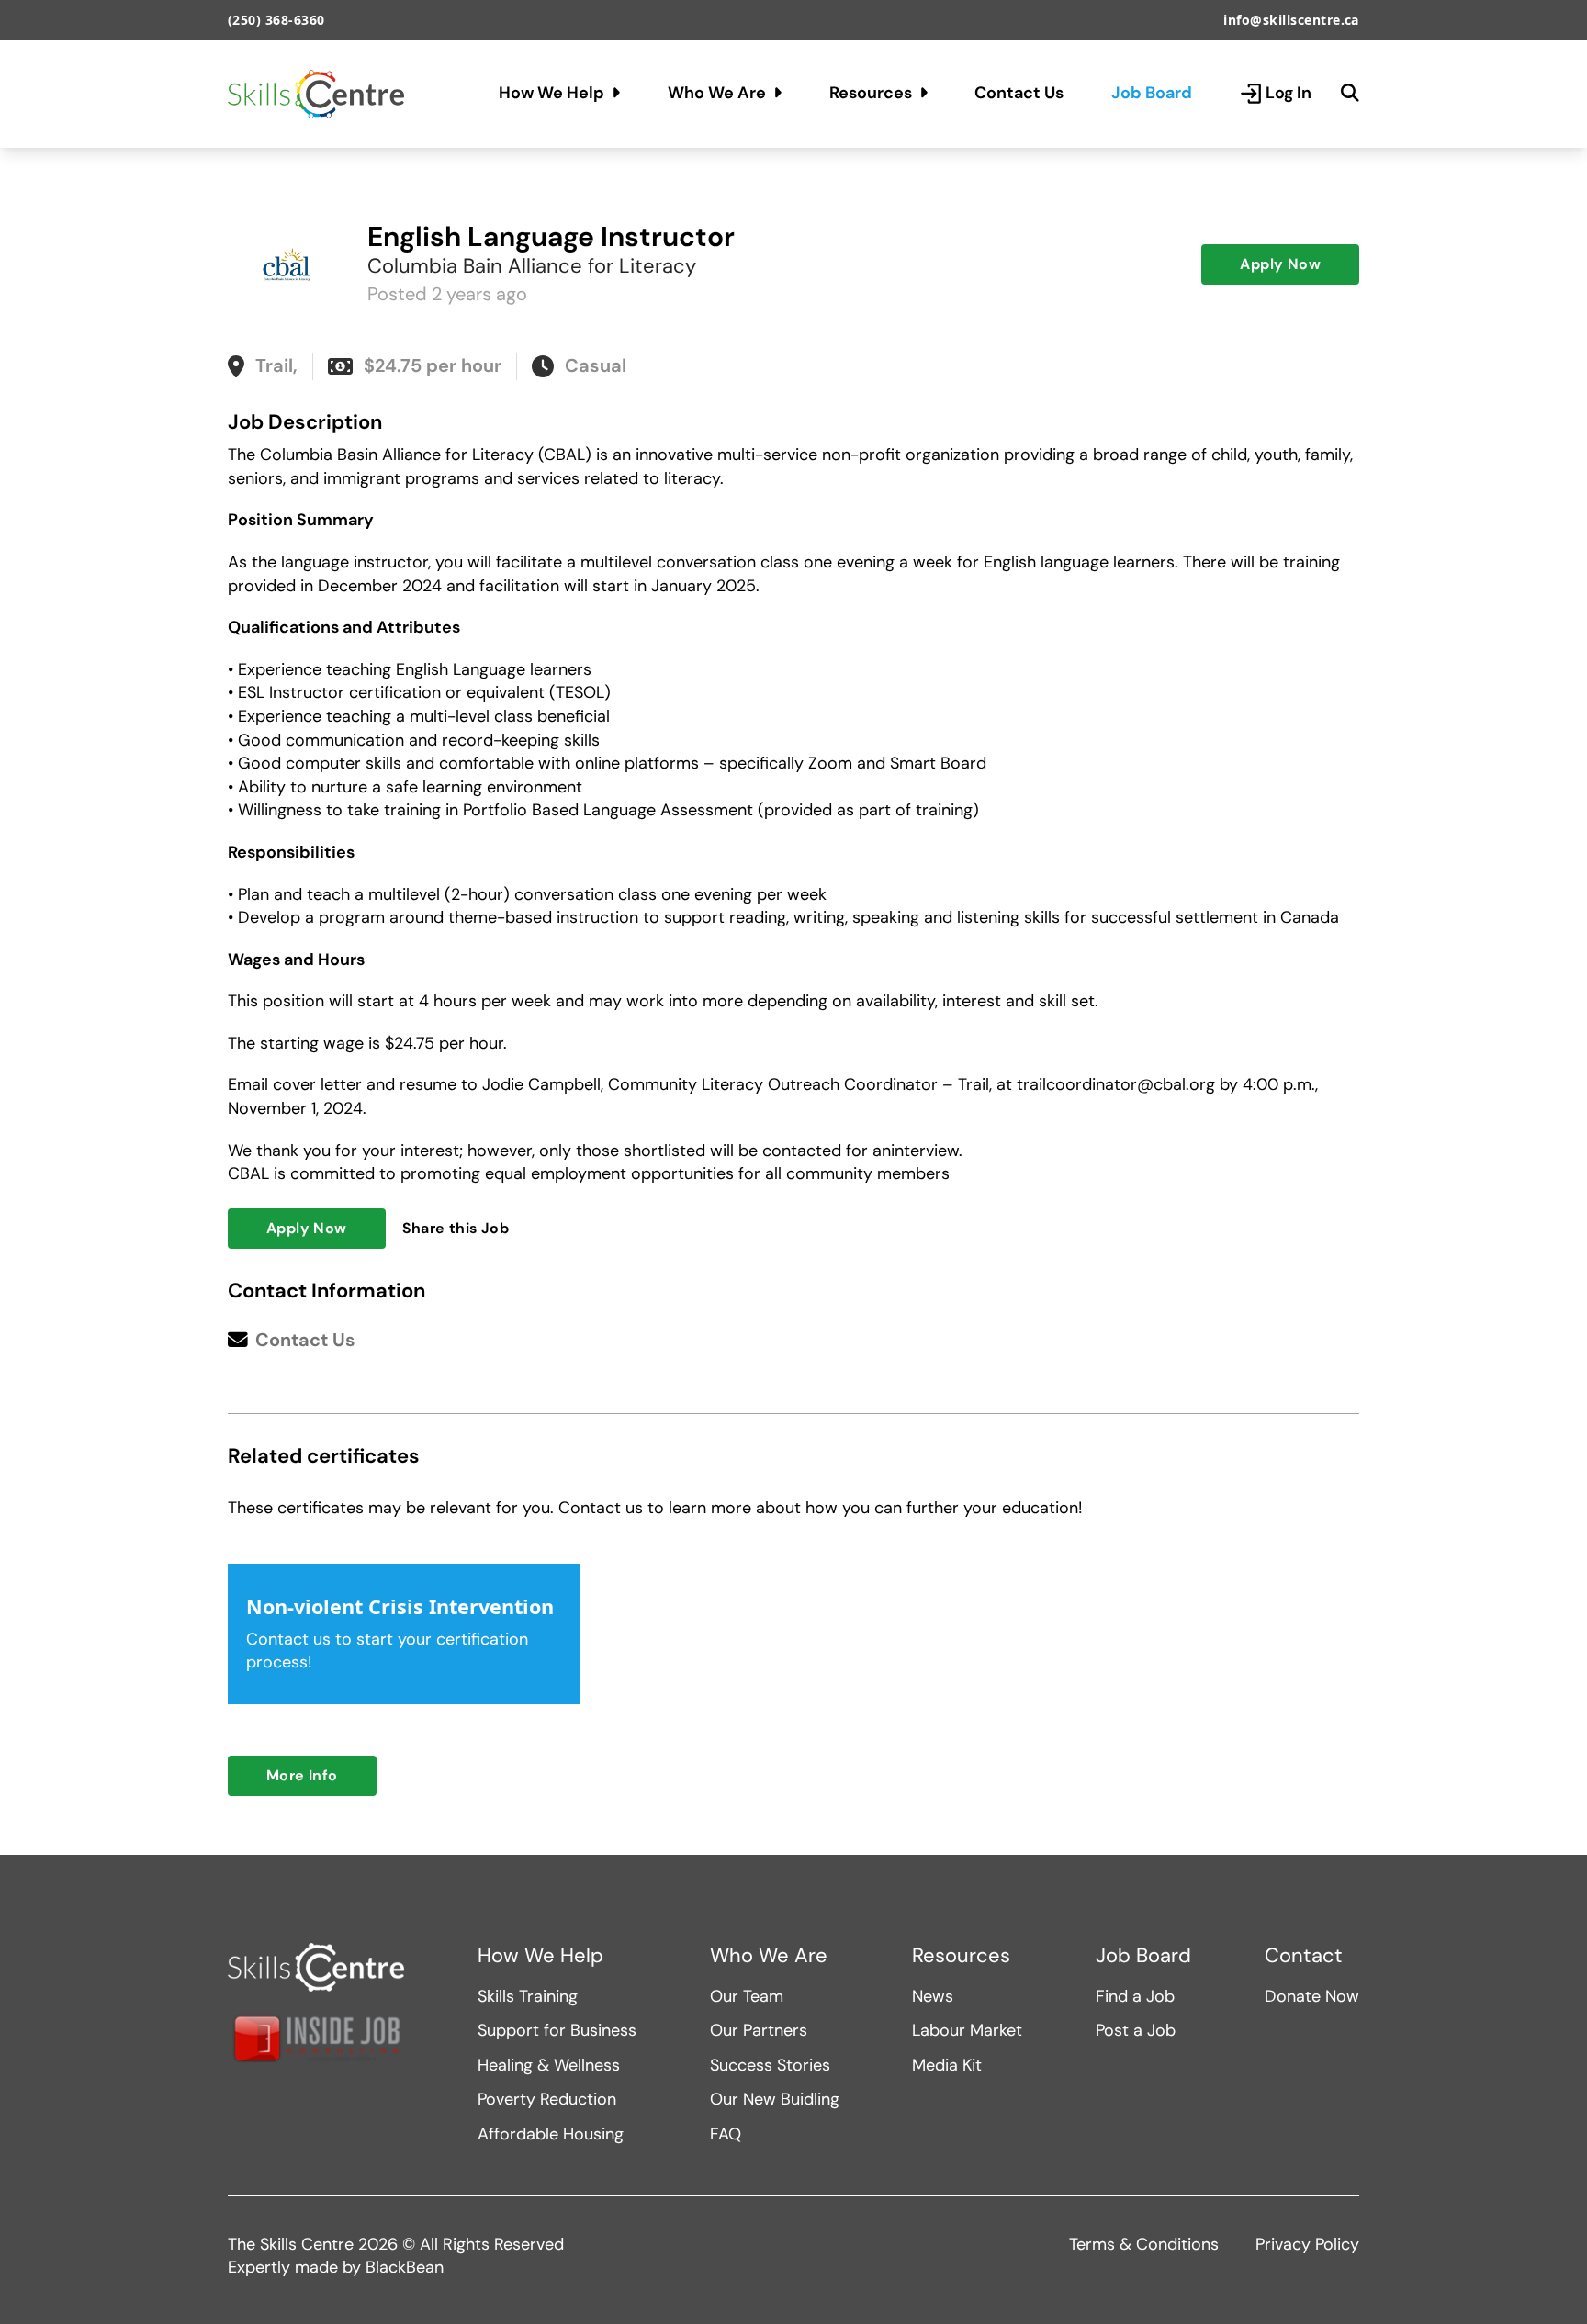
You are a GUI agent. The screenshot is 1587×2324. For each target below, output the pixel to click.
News (933, 1996)
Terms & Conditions (1144, 2244)
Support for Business (557, 2030)
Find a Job (1135, 1996)
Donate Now (1312, 1996)
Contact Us (1019, 93)
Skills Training (528, 1996)
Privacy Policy (1307, 2244)
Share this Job (456, 1228)
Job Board (1152, 93)
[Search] (1350, 94)
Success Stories (770, 2065)
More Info (302, 1775)
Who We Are (717, 93)
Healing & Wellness (549, 2065)
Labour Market (967, 2030)
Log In (1289, 93)
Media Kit (947, 2065)
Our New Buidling (775, 2099)
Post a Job (1136, 2030)
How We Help (552, 93)
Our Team (747, 1996)
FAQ (726, 2134)
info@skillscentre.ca (1291, 20)
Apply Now (1280, 264)
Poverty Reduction (547, 2099)
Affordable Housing (551, 2134)
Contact (1304, 1956)
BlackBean (405, 2267)
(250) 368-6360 (276, 20)
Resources (871, 93)
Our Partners (759, 2030)
